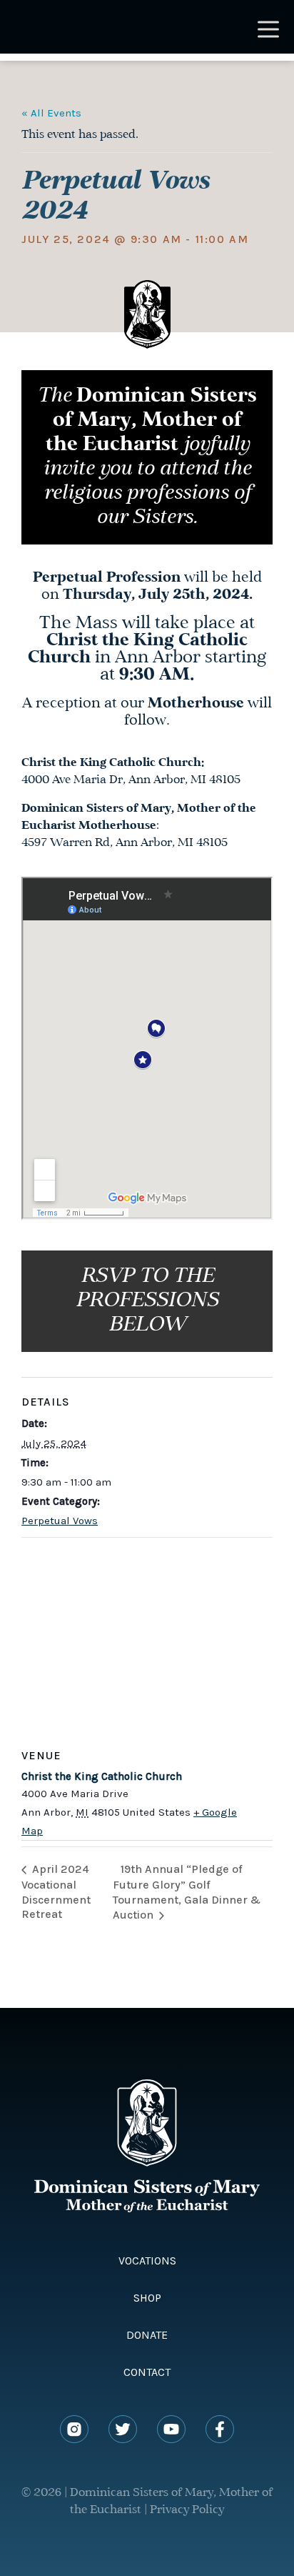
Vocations (147, 2261)
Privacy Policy (187, 2510)
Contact (147, 2372)
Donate (147, 2335)
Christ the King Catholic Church (102, 1776)
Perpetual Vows (60, 1521)
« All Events (51, 113)
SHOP (147, 2298)
